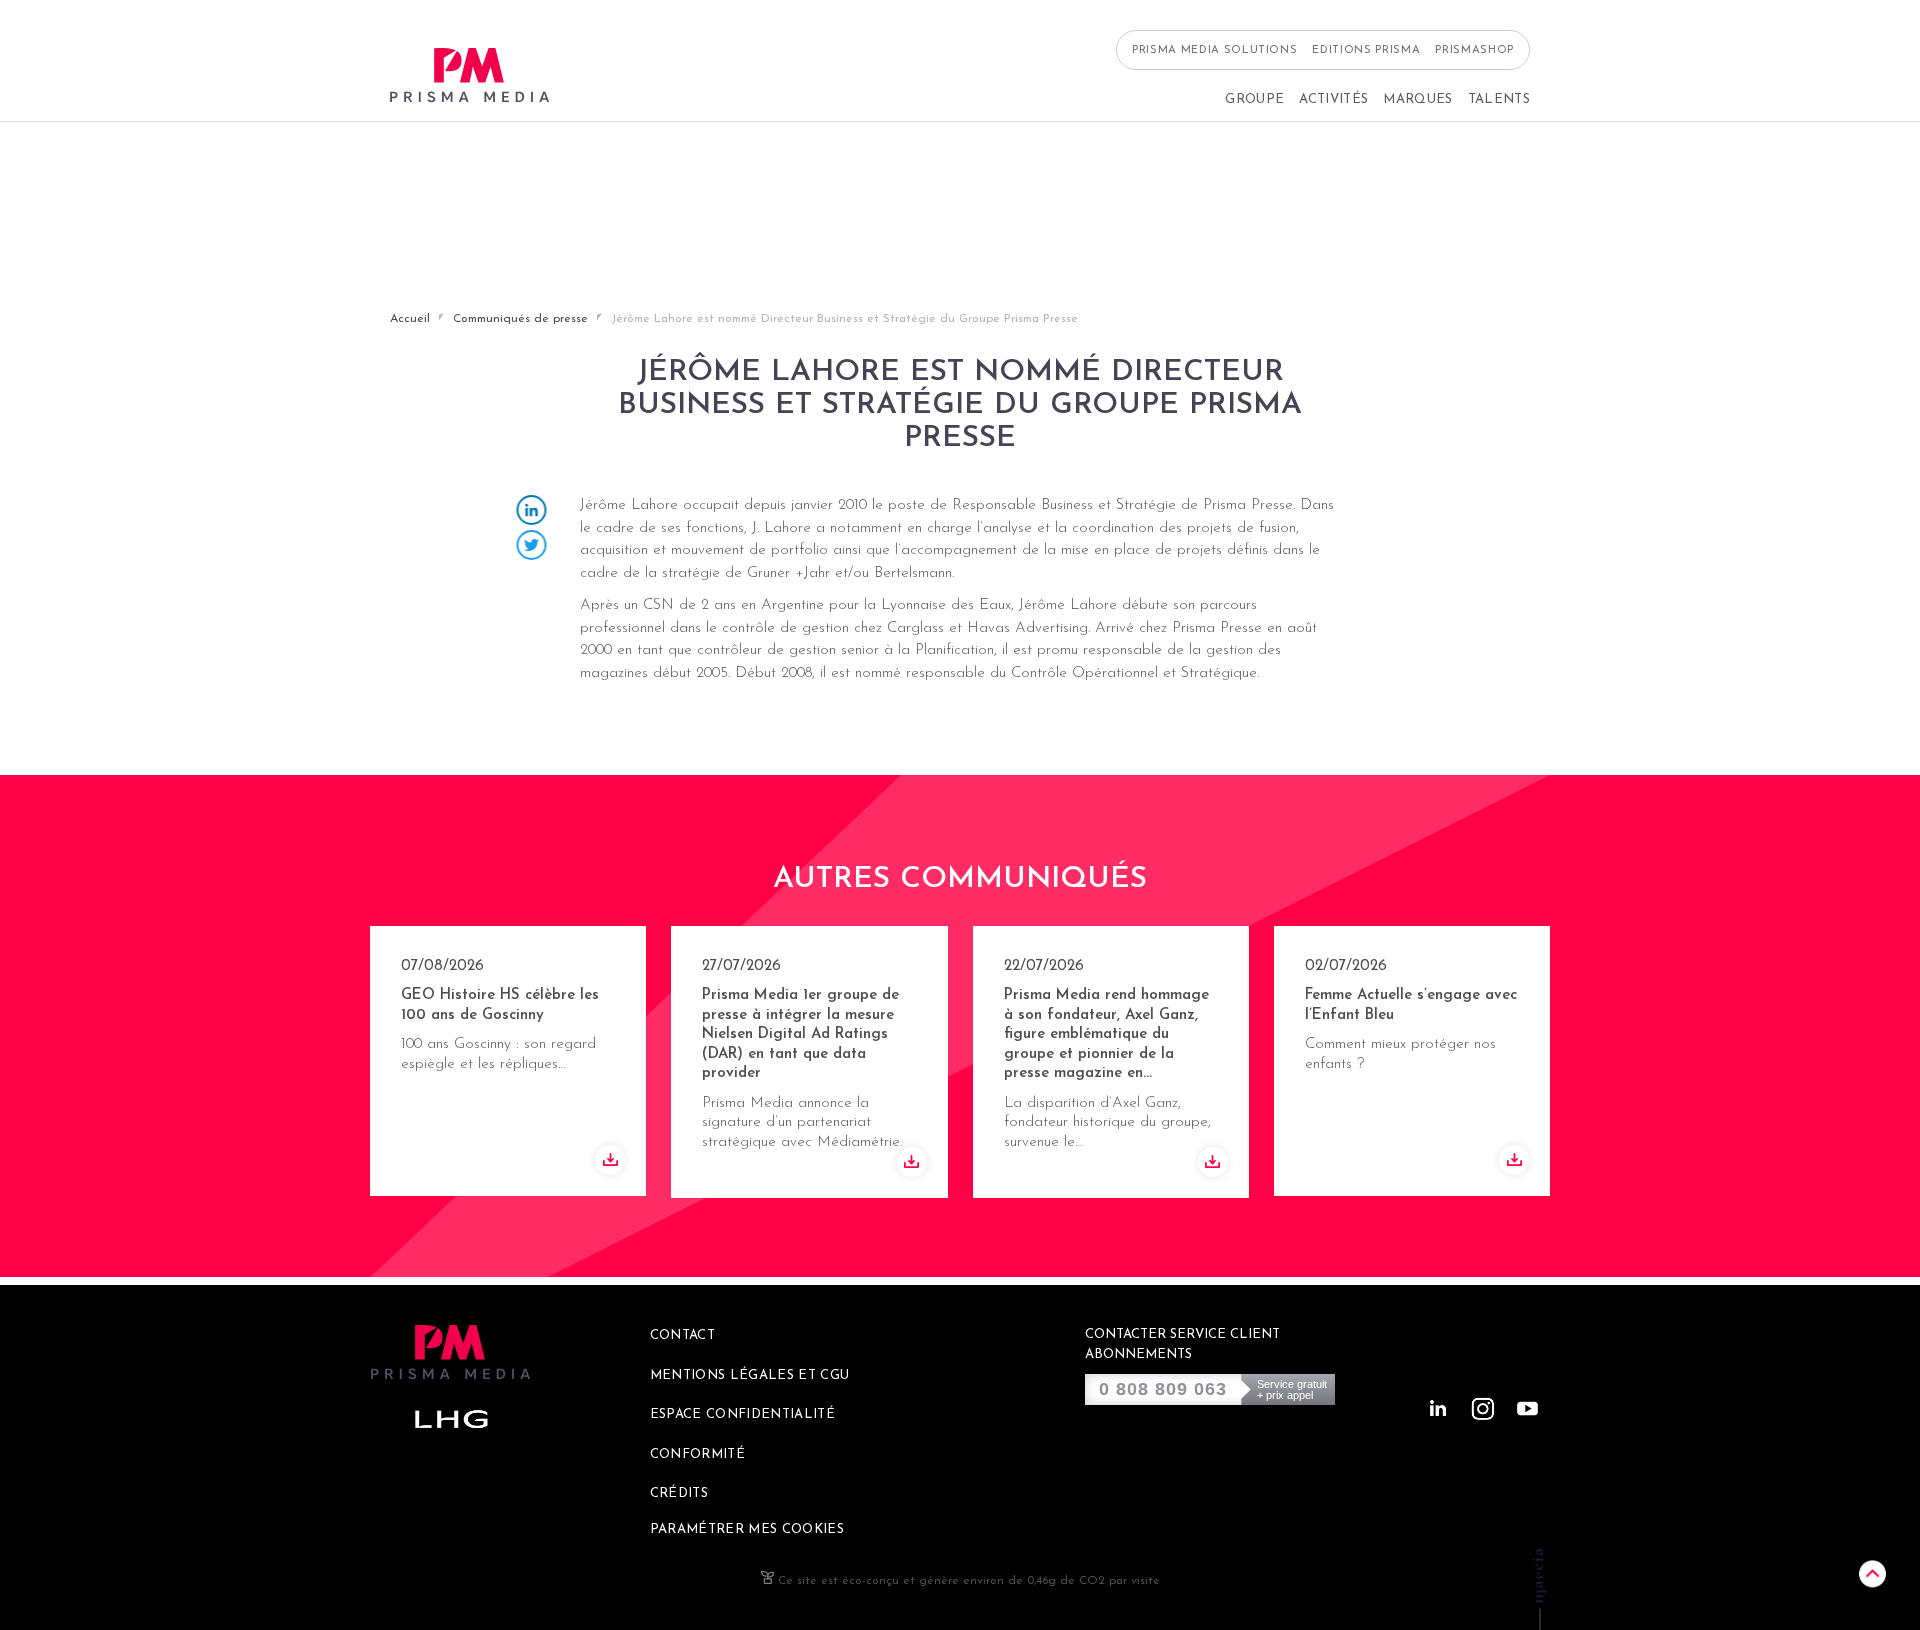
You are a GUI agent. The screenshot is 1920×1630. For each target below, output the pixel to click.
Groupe (1254, 99)
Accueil (410, 319)
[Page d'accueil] (470, 75)
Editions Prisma (1366, 50)
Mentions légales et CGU (750, 1375)
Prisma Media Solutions (1215, 50)
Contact (682, 1335)
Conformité (697, 1454)
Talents (1499, 99)
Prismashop (1474, 50)
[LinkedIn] (532, 512)
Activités (1333, 99)
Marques (1417, 99)
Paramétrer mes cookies (747, 1529)
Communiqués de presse (520, 319)
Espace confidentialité (742, 1414)
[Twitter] (532, 547)
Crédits (679, 1493)
